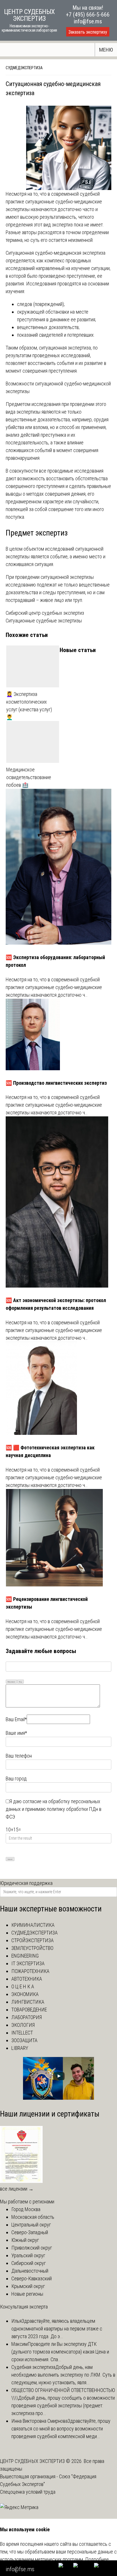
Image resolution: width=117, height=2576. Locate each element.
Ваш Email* (16, 1719)
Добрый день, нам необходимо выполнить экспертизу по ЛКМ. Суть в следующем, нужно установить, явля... (63, 2375)
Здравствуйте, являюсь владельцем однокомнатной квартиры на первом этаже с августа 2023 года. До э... (57, 2329)
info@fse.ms (88, 21)
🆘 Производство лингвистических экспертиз (56, 1083)
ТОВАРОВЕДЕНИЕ (29, 2010)
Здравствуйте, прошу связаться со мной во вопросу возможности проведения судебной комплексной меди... (61, 2429)
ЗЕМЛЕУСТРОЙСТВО (32, 1948)
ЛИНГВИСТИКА (28, 2002)
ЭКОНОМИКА (25, 1994)
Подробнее (97, 2559)
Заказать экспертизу (88, 32)
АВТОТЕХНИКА (27, 1979)
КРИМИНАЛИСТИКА (33, 1925)
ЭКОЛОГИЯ (23, 2025)
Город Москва (26, 2209)
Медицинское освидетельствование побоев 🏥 (29, 777)
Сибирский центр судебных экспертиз (45, 613)
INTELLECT (22, 2033)
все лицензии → (17, 2189)
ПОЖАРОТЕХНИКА (30, 1971)
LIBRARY (20, 2048)
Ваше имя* (16, 1733)
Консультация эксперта (24, 2307)
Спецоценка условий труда (28, 2492)
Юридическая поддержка (26, 1883)
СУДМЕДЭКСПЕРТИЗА (24, 68)
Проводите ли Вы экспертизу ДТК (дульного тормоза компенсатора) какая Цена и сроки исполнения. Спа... (60, 2352)
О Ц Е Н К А (23, 1986)
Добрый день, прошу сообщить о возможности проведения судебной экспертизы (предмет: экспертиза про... (63, 2406)
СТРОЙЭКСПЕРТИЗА (33, 1940)
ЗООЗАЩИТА (24, 2040)
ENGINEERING (25, 1956)
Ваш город (16, 1779)
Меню (106, 50)
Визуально (11, 1682)
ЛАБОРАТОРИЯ (27, 2017)
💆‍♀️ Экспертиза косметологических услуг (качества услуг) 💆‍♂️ (29, 706)
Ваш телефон (19, 1756)
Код (20, 1682)
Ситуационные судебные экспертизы (44, 621)
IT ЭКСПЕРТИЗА (28, 1963)
